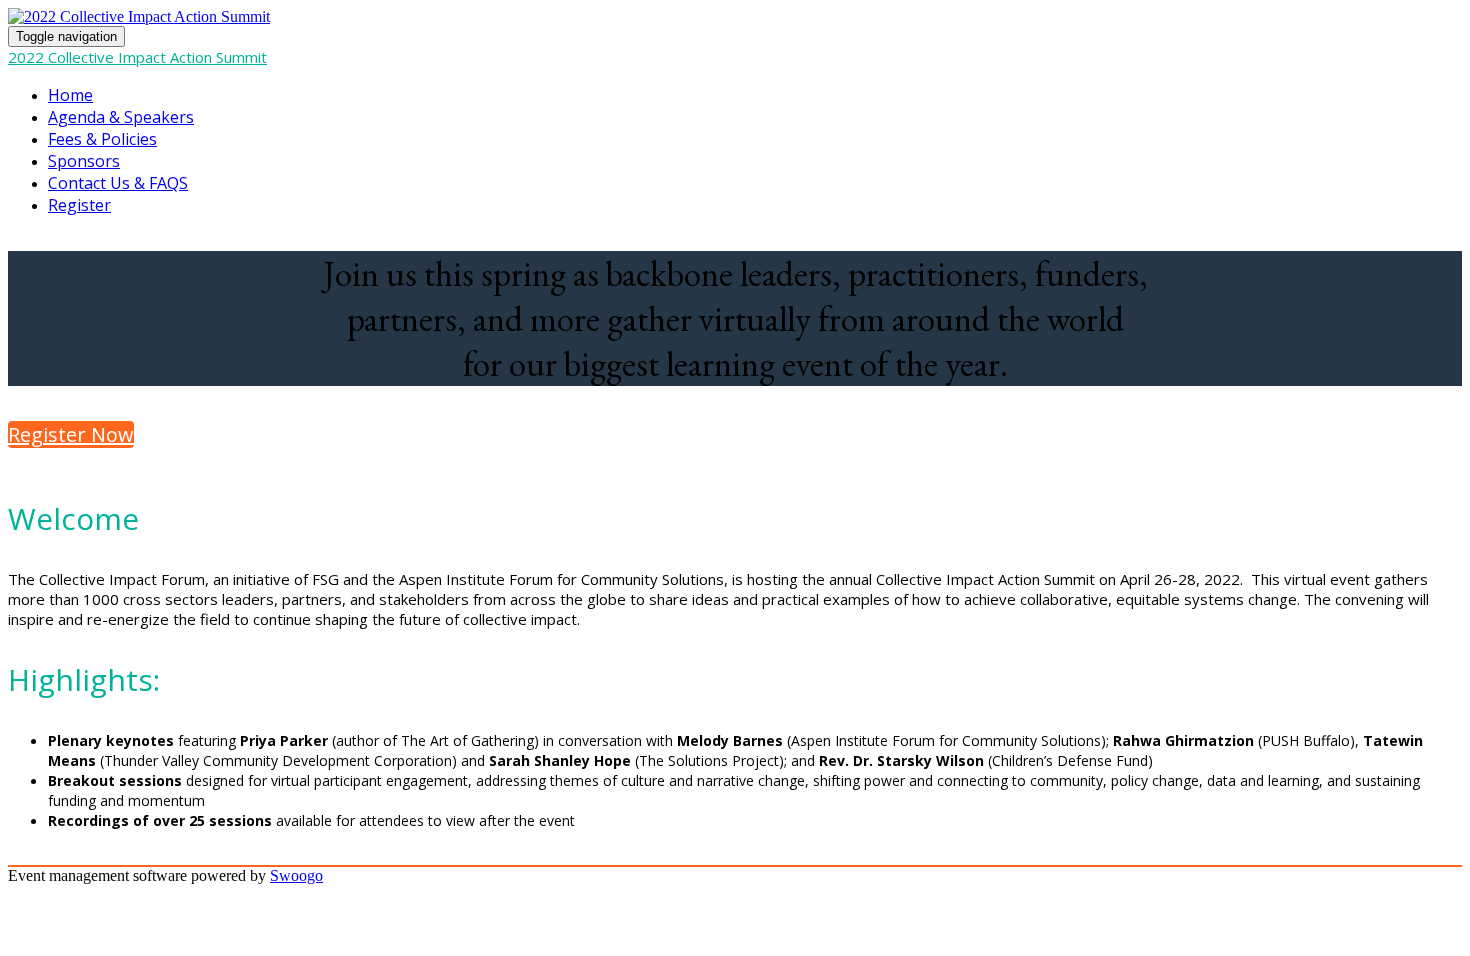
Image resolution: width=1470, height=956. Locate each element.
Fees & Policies (102, 139)
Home (70, 95)
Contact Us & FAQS (118, 183)
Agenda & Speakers (121, 117)
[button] (71, 434)
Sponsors (84, 161)
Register (79, 205)
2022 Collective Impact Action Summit (137, 57)
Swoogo (296, 875)
